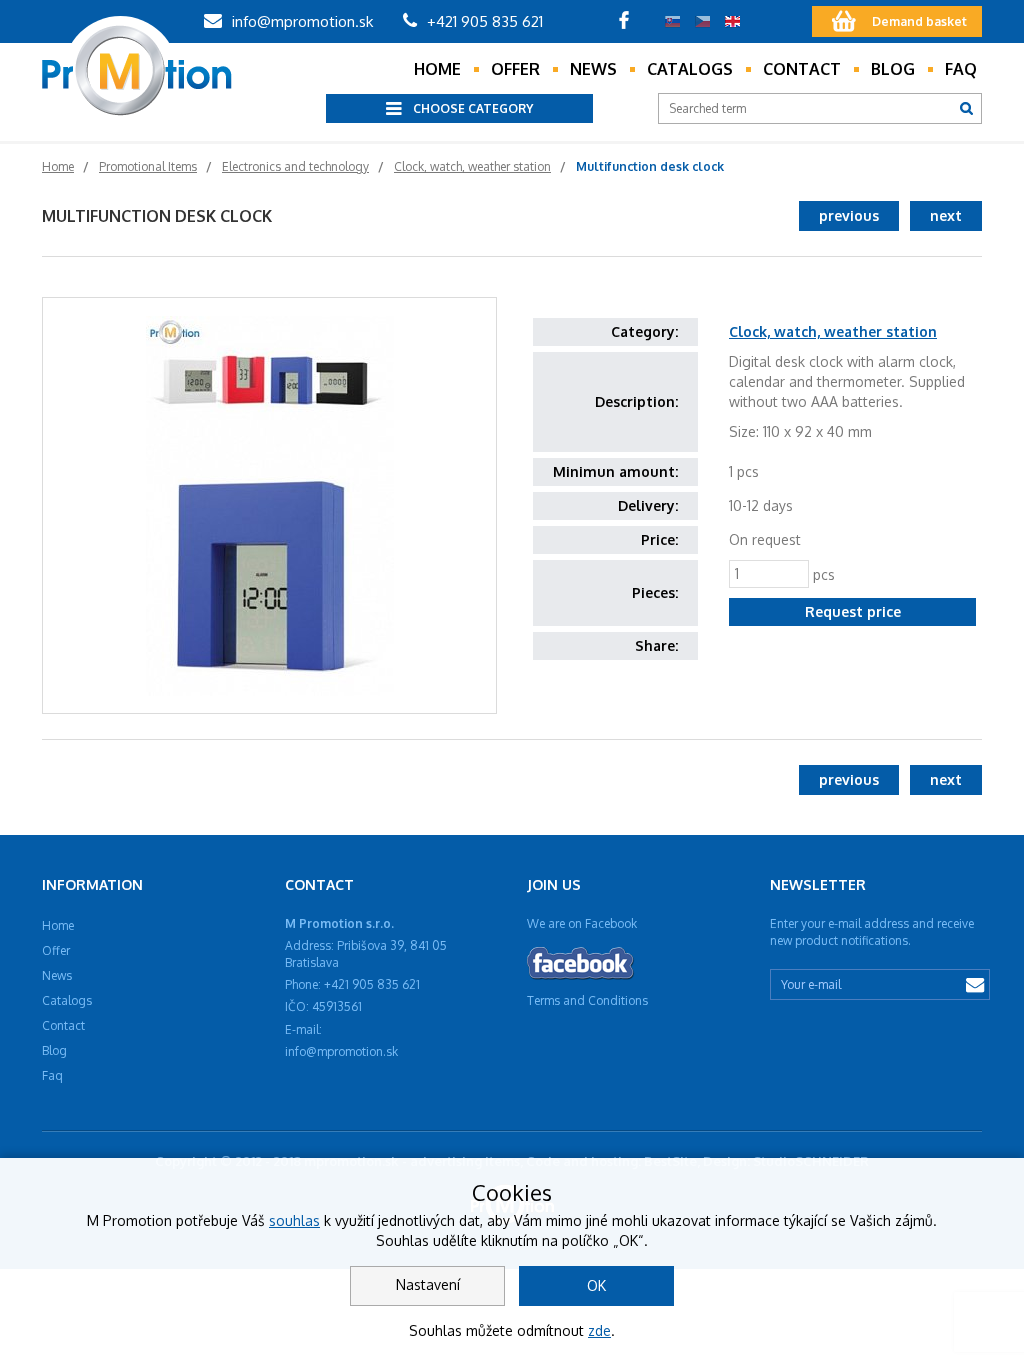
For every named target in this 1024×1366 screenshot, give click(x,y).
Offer (515, 69)
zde (599, 1330)
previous (849, 215)
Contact (802, 69)
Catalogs (690, 69)
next (946, 215)
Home (437, 69)
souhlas (294, 1220)
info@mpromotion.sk (300, 21)
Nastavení (428, 1284)
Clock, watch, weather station (833, 331)
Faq (961, 69)
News (593, 69)
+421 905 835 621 (483, 21)
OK (596, 1285)
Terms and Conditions (587, 1000)
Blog (893, 69)
